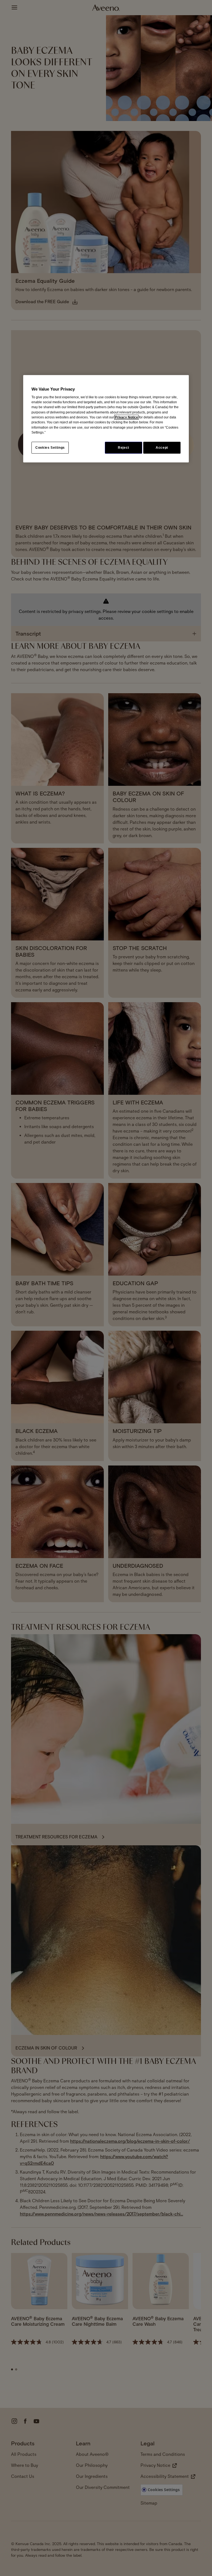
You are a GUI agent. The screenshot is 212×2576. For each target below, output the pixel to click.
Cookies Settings (50, 448)
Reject (124, 448)
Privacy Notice (126, 417)
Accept (162, 448)
